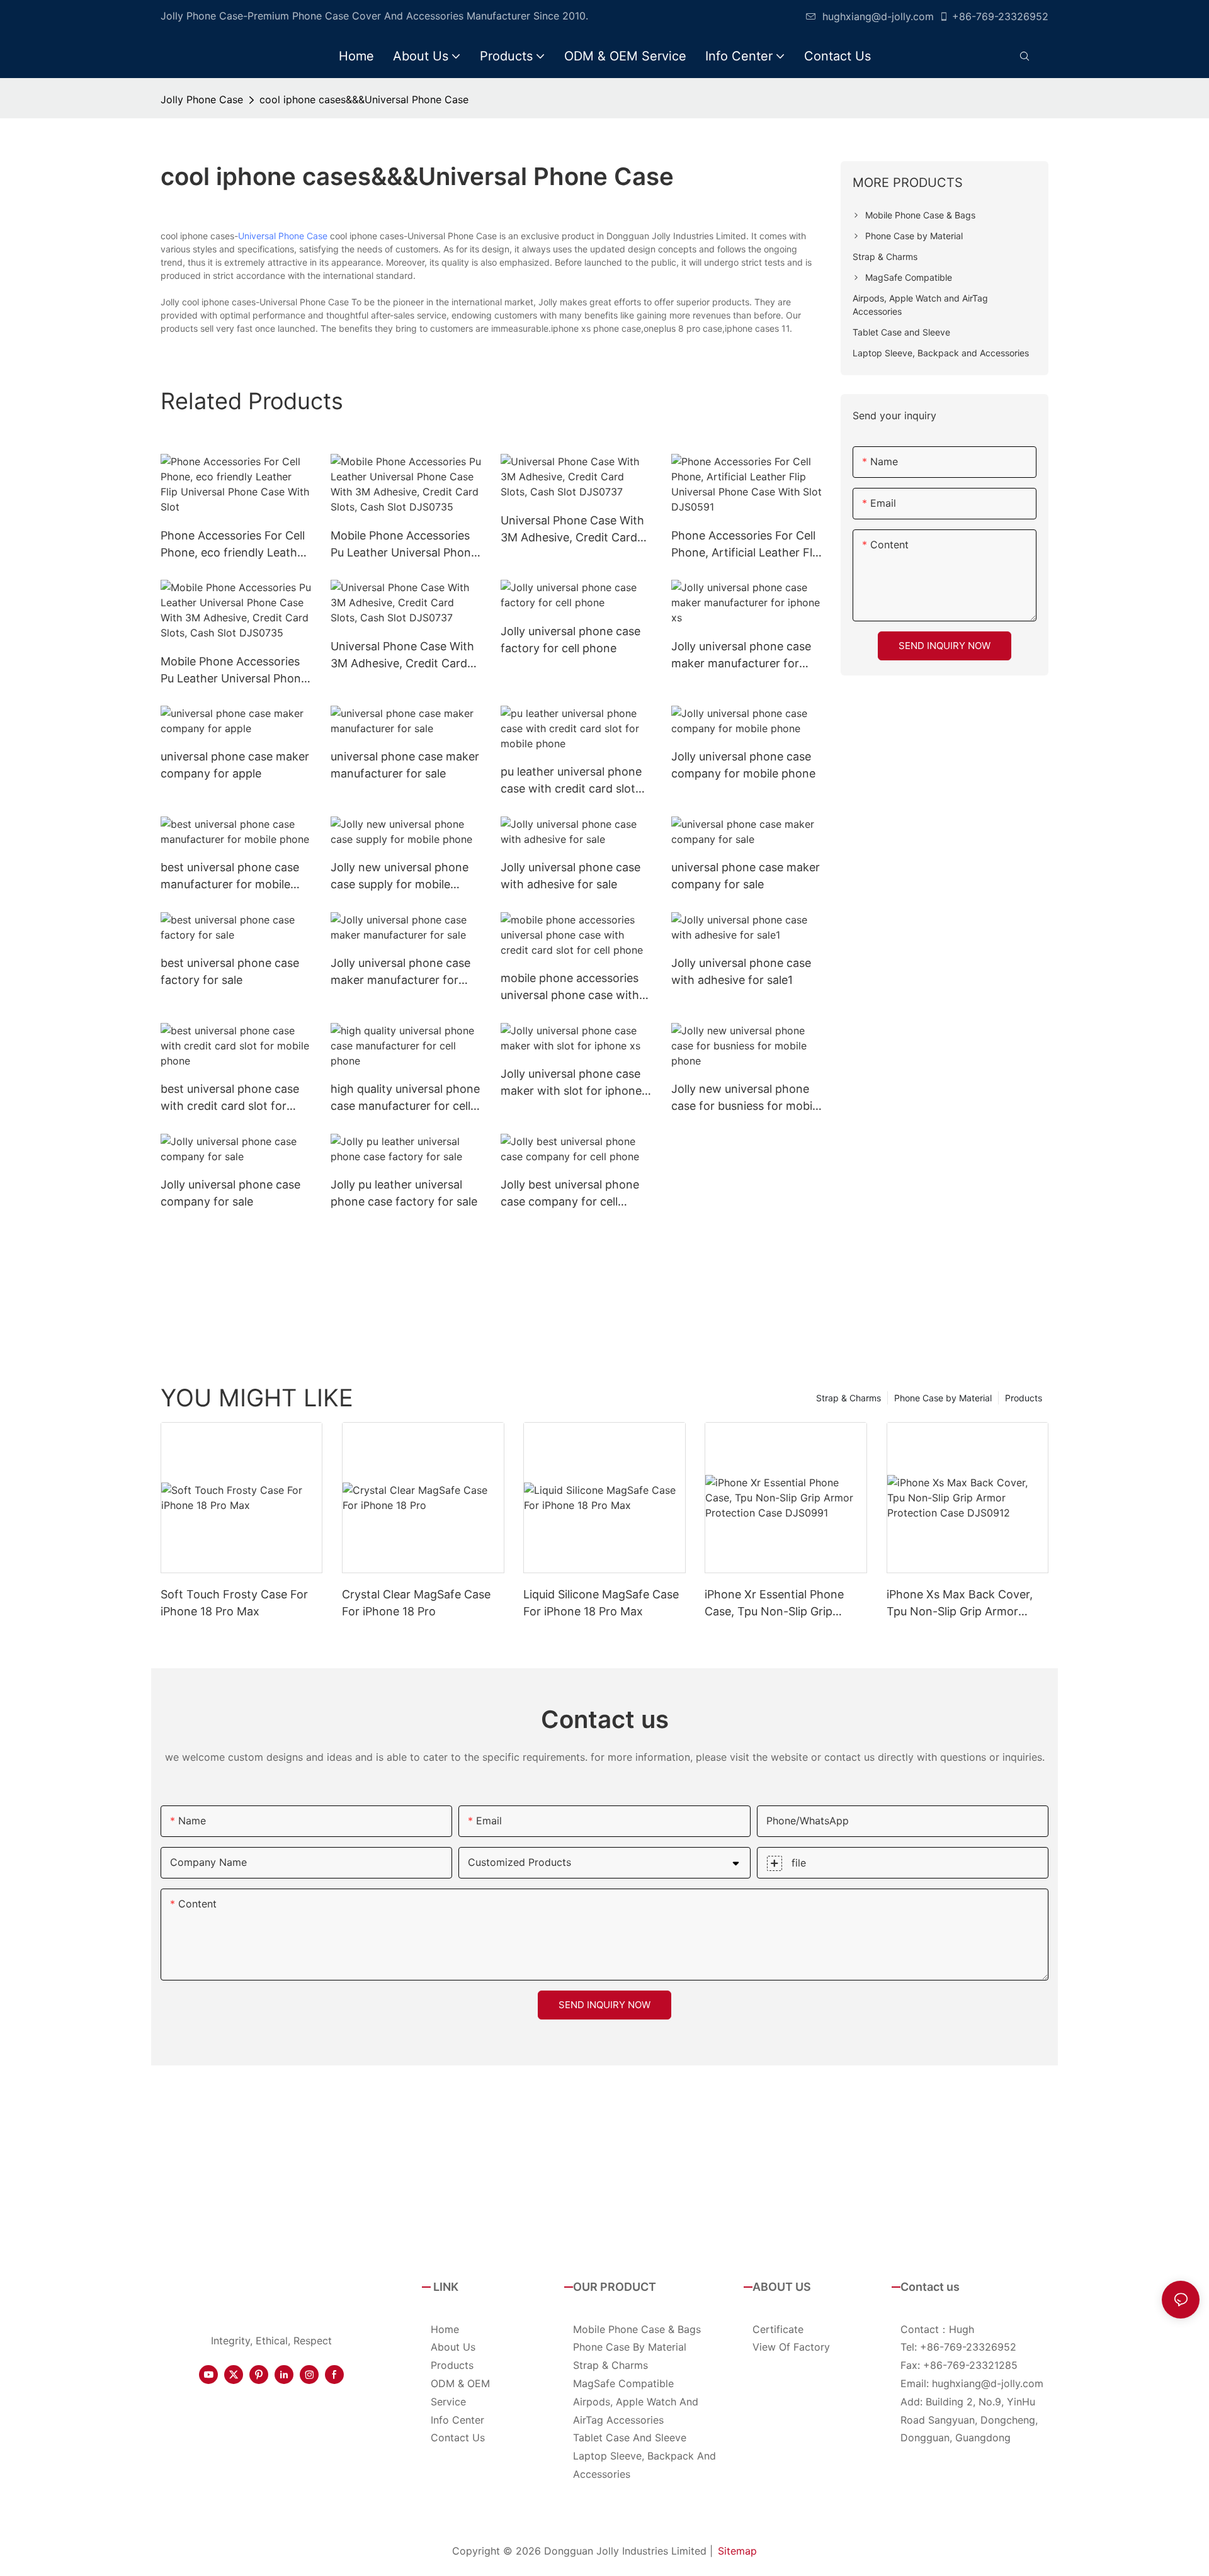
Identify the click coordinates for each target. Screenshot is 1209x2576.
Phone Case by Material (943, 1398)
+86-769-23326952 (1000, 16)
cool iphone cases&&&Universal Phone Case (364, 99)
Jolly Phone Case (202, 99)
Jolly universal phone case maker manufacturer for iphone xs (741, 656)
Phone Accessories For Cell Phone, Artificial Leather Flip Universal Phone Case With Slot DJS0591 (746, 545)
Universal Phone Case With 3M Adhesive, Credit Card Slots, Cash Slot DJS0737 (572, 530)
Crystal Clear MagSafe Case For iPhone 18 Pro (416, 1603)
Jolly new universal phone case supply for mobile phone (400, 877)
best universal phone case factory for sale (230, 971)
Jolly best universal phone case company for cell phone (570, 1194)
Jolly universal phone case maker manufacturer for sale (400, 972)
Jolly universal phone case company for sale (230, 1193)
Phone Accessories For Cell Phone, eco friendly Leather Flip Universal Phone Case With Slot (234, 545)
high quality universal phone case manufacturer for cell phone (405, 1098)
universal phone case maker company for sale (746, 876)
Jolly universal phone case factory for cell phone (570, 640)
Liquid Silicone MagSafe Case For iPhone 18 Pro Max (601, 1603)
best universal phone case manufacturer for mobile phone (230, 877)
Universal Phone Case (283, 236)
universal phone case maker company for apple (235, 765)
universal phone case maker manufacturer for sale (405, 765)
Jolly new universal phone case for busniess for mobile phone (746, 1098)
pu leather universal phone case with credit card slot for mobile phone (571, 781)
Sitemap (737, 2551)
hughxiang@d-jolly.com (878, 16)
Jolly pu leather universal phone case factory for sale (404, 1193)
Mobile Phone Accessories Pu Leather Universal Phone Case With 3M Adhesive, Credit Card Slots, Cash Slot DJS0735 (405, 545)
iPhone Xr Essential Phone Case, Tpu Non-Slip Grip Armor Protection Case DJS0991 (774, 1604)
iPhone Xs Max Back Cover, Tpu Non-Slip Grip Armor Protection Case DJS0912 (960, 1604)
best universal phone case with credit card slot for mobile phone (230, 1098)
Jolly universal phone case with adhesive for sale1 (741, 971)
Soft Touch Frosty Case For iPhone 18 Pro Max (234, 1603)
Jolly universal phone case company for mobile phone (743, 765)
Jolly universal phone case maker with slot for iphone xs (571, 1083)
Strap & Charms (849, 1398)
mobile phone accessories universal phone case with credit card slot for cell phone (570, 987)
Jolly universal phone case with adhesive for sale (570, 876)
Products (1024, 1398)
